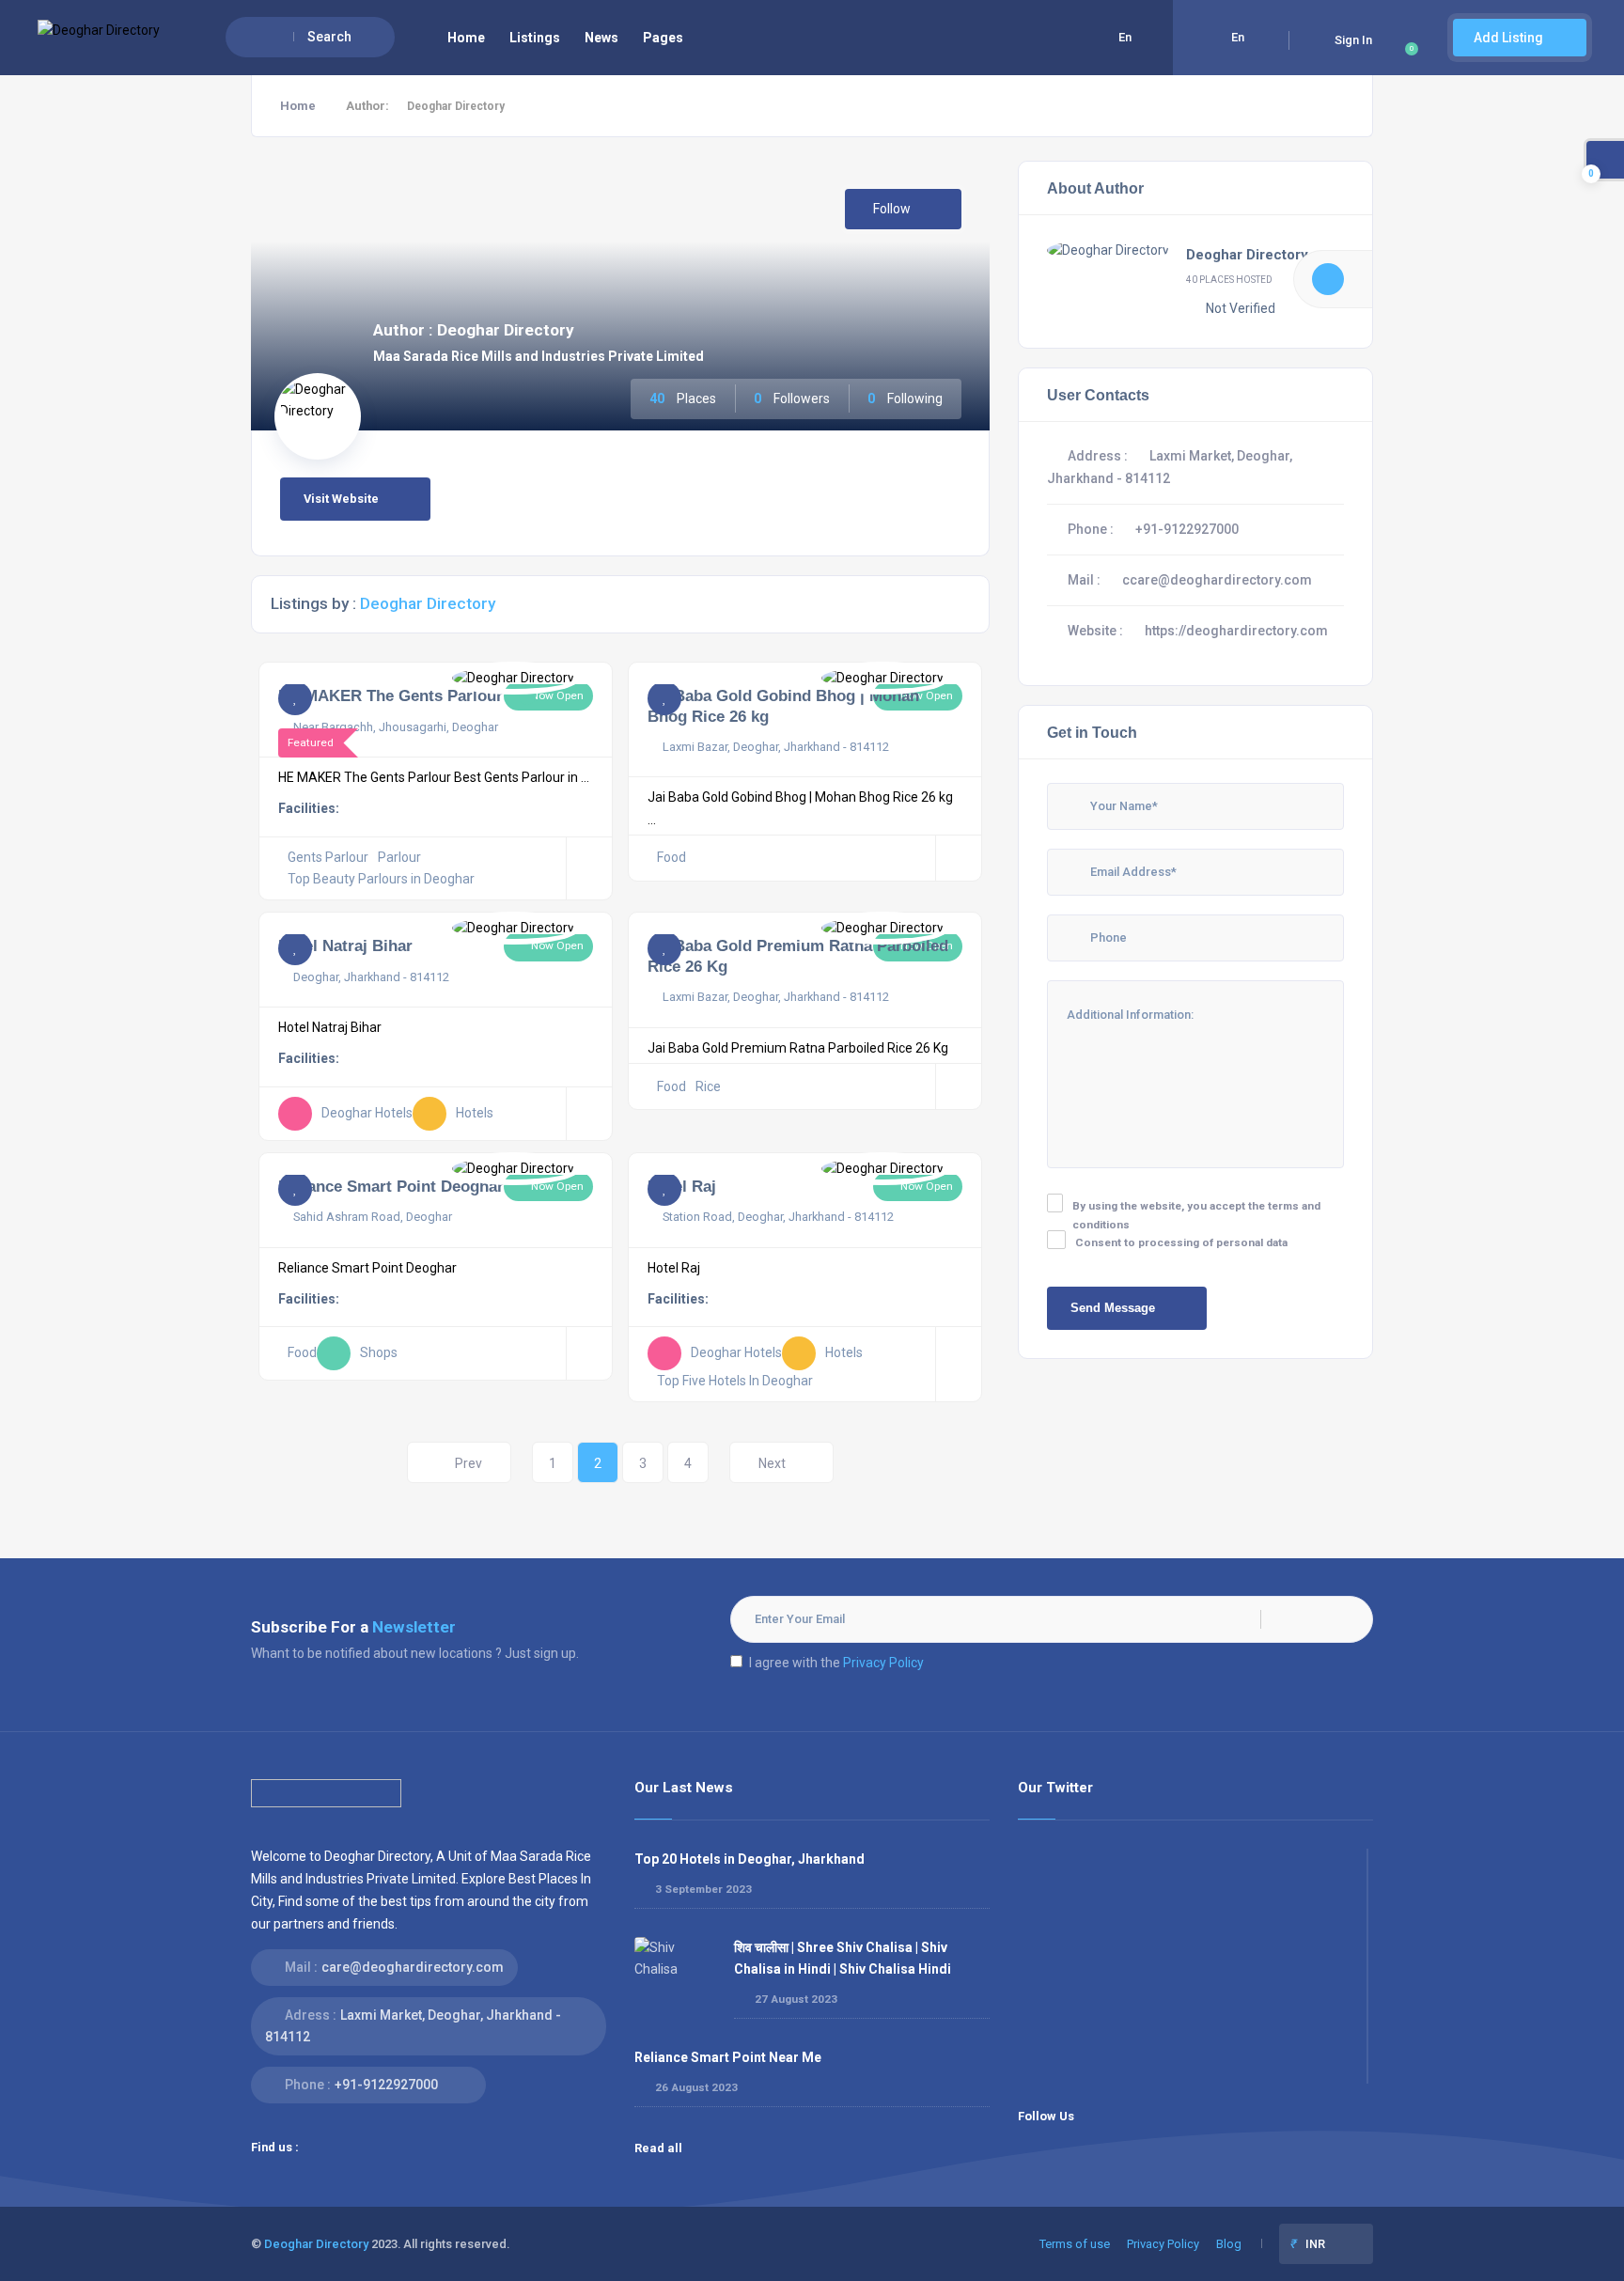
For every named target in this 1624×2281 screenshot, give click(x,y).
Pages (663, 38)
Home (466, 38)
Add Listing (1510, 38)
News (601, 38)
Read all (660, 2148)
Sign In (1353, 40)
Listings (535, 38)
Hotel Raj (682, 1186)
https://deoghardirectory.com (1236, 631)
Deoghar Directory (1247, 255)
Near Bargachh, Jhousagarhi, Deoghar (396, 727)
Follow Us (1046, 2116)
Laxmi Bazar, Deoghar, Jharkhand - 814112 (776, 747)
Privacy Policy (883, 1663)
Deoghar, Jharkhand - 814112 (371, 977)
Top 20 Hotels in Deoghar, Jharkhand (750, 1859)
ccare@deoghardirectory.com (1217, 580)
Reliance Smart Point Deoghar (391, 1186)
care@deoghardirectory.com (413, 1967)
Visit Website (341, 499)
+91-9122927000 (1187, 529)
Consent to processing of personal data (1181, 1242)
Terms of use (1075, 2244)
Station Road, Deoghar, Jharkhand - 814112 (778, 1217)
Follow (893, 209)
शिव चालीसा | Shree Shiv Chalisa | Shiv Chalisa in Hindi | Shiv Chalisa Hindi (843, 1958)
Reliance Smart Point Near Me (728, 2057)
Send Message (1113, 1308)
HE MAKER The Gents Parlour (390, 695)
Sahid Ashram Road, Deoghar (373, 1217)
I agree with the (836, 1663)
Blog (1229, 2244)
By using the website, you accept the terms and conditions (1196, 1215)
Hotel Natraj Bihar (345, 945)
